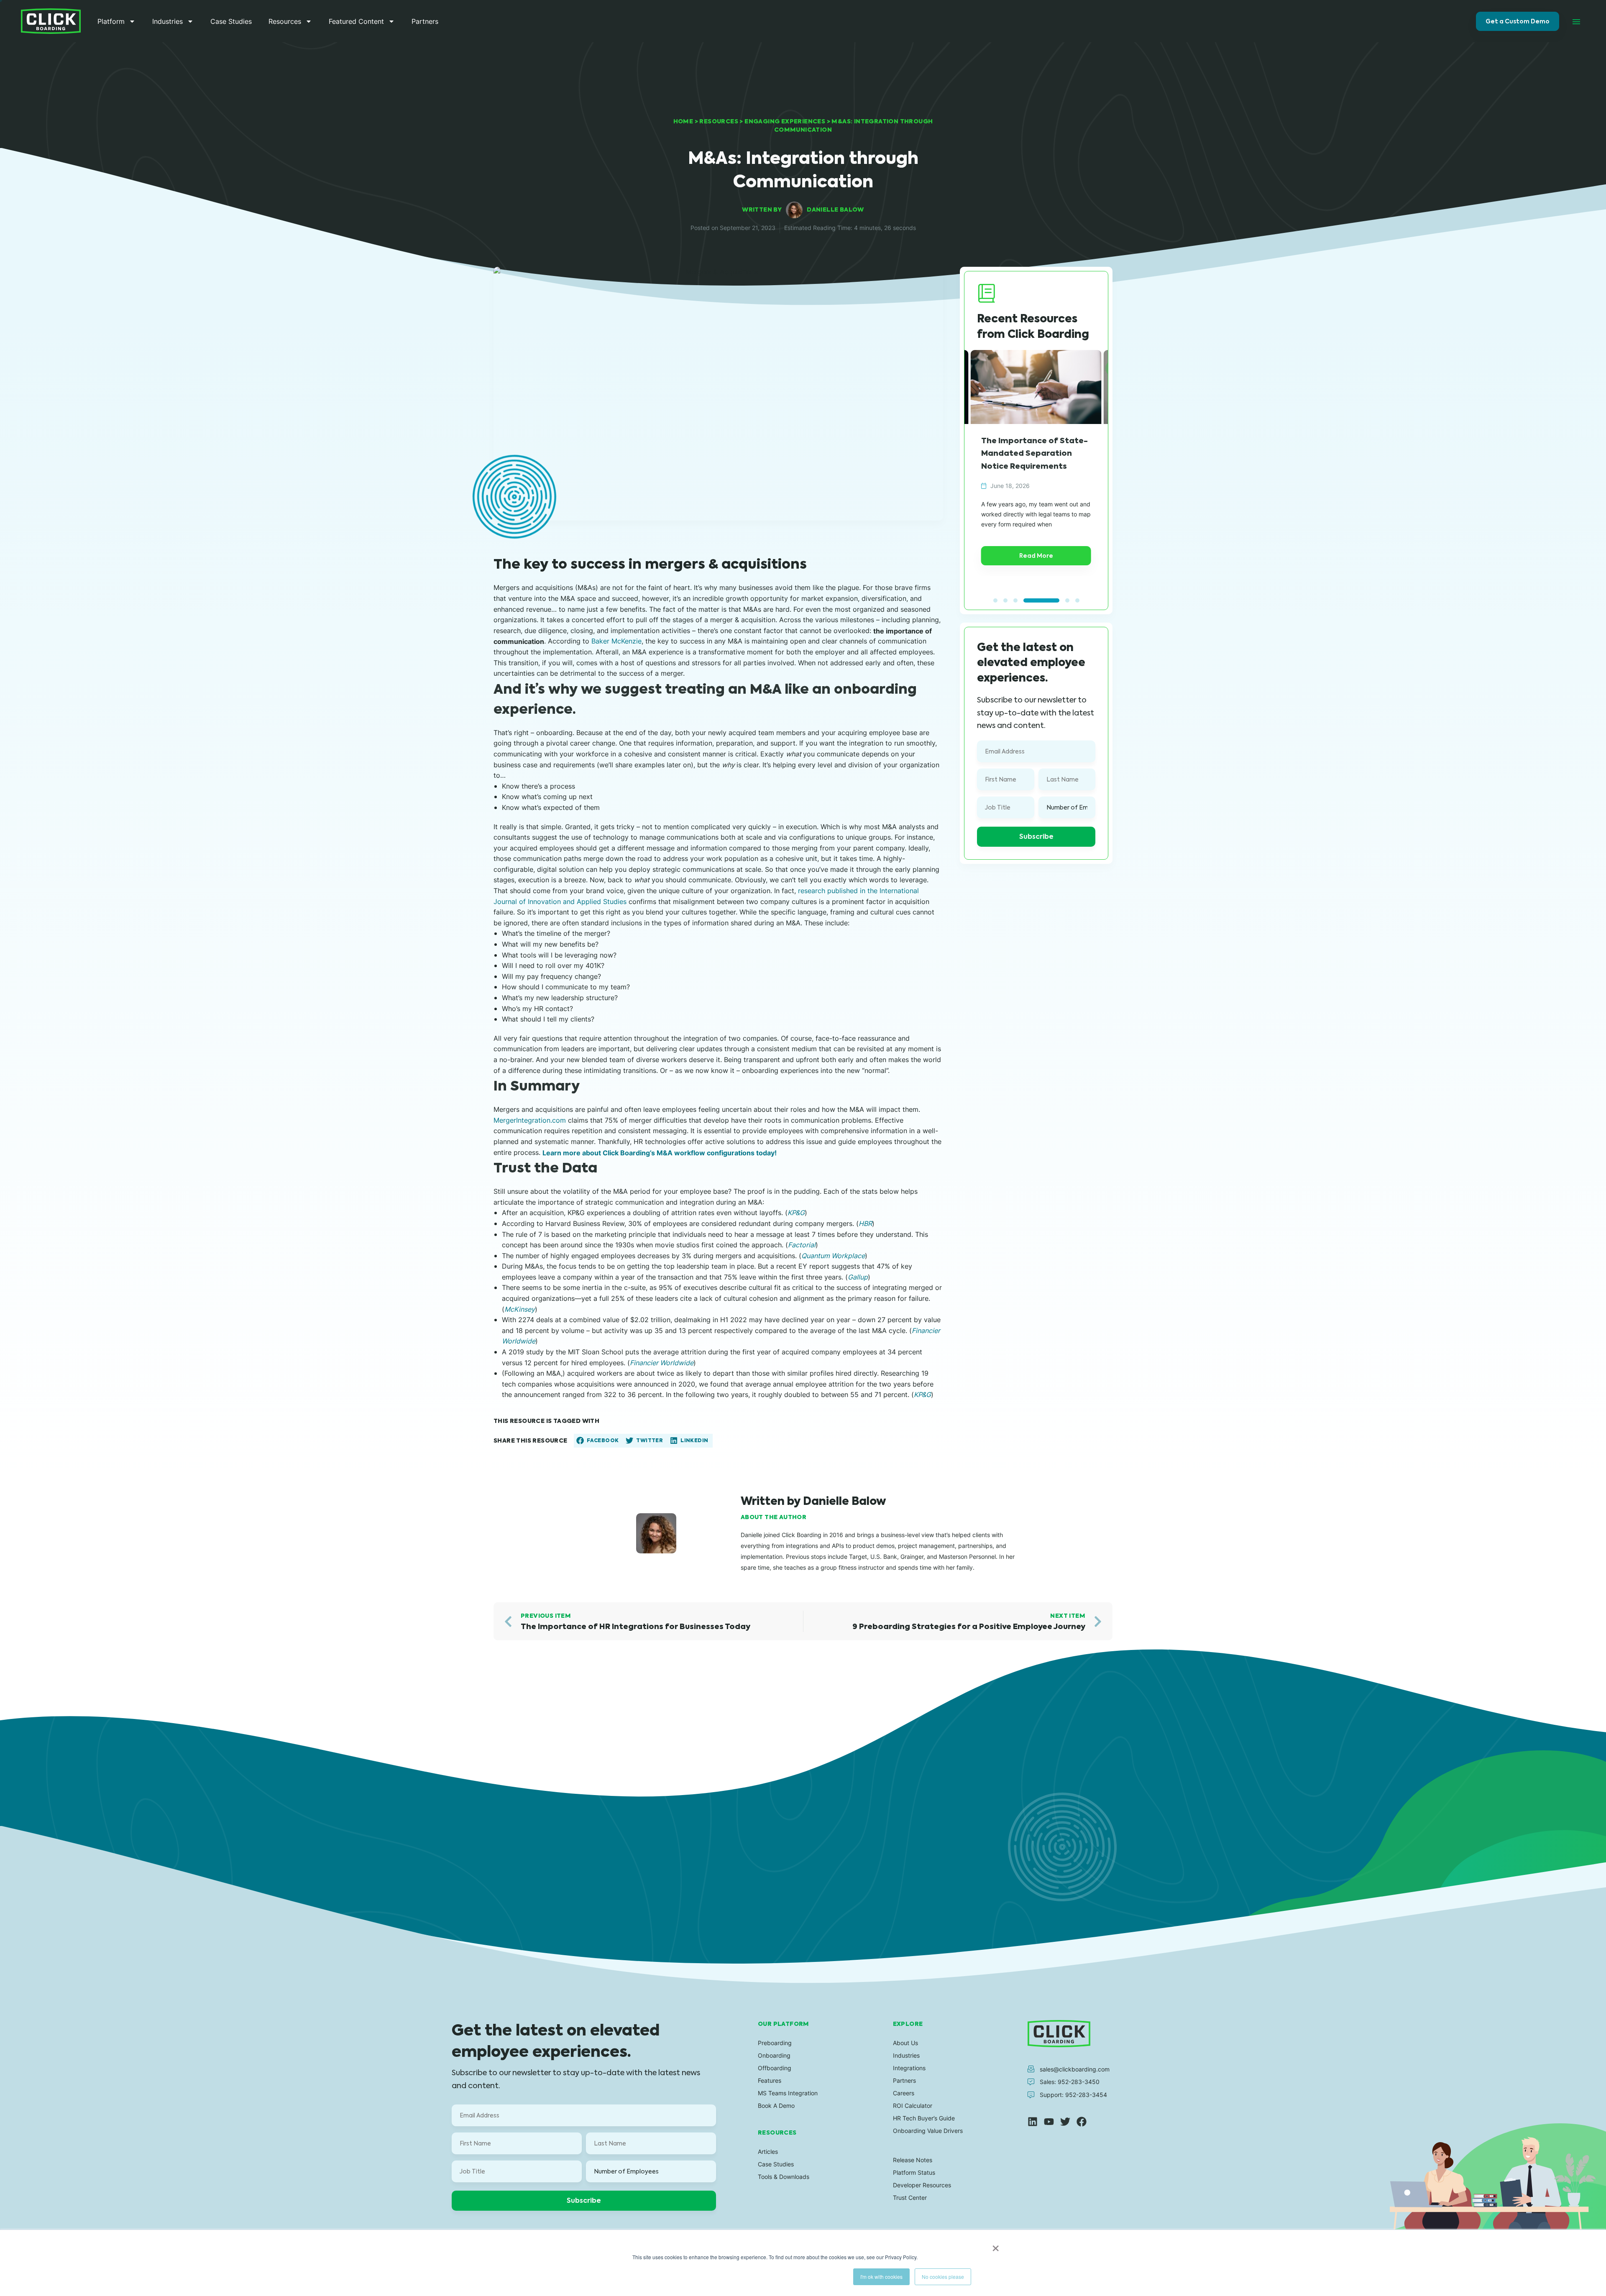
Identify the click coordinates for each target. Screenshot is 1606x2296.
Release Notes (913, 2160)
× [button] (996, 2245)
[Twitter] (1065, 2122)
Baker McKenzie (616, 641)
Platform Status (914, 2172)
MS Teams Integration (788, 2093)
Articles (768, 2152)
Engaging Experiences (785, 121)
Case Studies (231, 21)
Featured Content (356, 21)
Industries (168, 21)
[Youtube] (1049, 2122)
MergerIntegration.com (530, 1120)
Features (770, 2080)
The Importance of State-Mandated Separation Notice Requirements (1034, 453)
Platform (111, 21)
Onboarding (774, 2055)
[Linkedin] (1033, 2122)
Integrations (909, 2068)
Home (683, 121)
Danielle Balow (835, 209)
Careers (904, 2093)
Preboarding (775, 2043)
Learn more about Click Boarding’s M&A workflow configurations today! (660, 1153)
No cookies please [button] (943, 2277)
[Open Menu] (1576, 21)
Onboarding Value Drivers (928, 2131)
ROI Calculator (913, 2106)
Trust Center (910, 2198)
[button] (598, 1441)
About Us (905, 2043)
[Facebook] (1082, 2122)
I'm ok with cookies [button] (881, 2277)
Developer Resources (922, 2185)
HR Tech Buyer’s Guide (924, 2118)
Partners (425, 21)
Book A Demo (776, 2106)
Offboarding (775, 2068)
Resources (285, 21)
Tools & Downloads (784, 2177)
